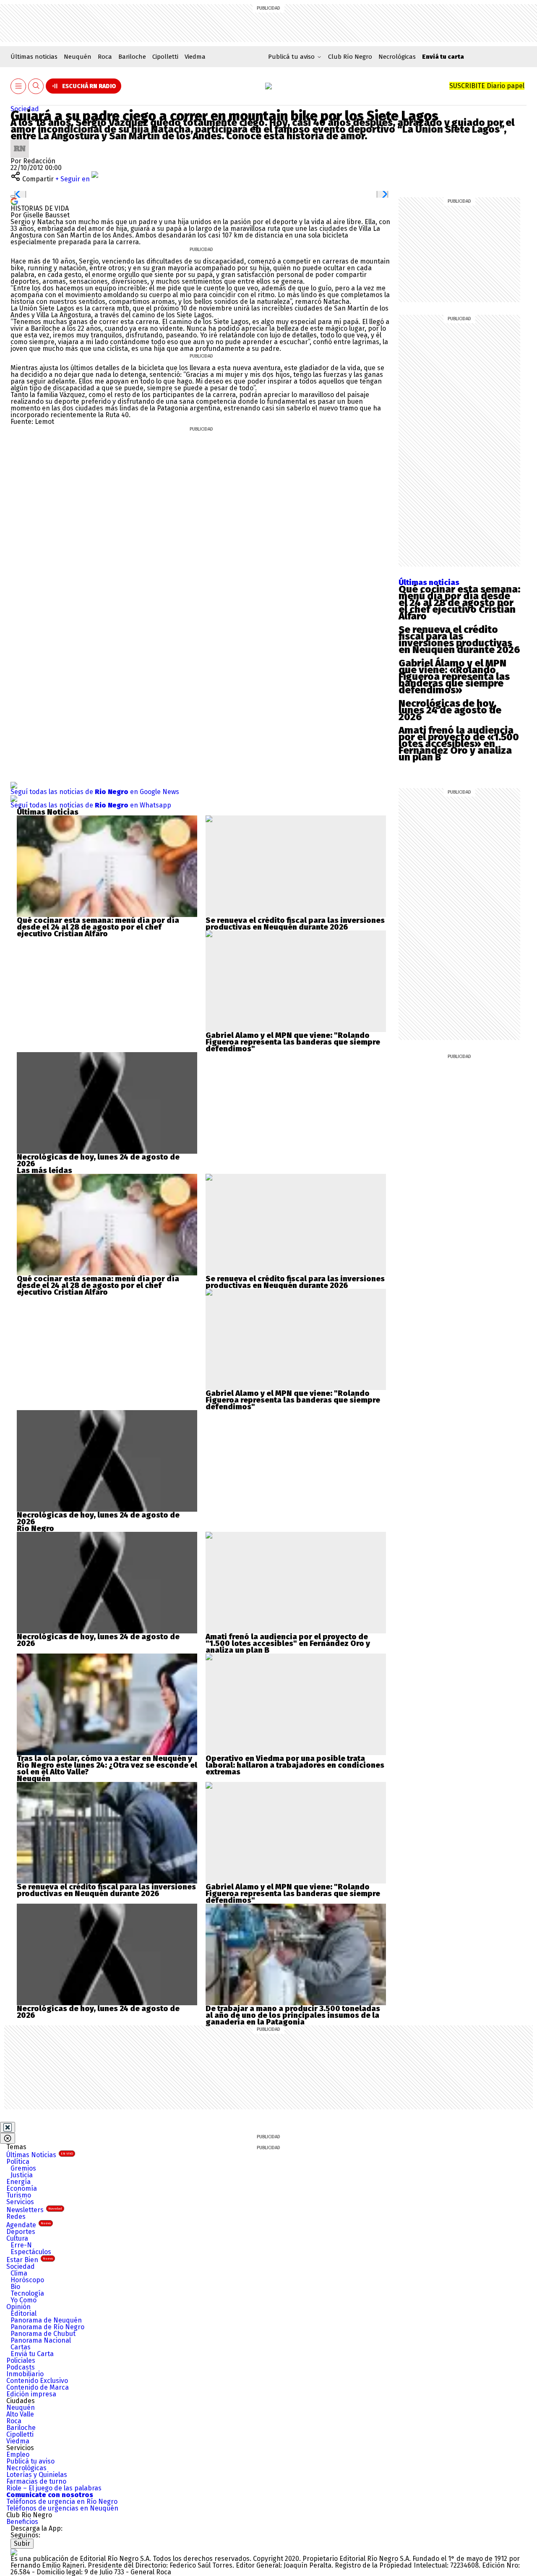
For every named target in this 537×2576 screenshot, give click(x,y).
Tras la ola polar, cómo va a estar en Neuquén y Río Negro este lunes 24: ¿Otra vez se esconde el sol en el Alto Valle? (107, 1765)
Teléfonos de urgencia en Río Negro (62, 2502)
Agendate (29, 2225)
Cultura (17, 2238)
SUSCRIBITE (487, 86)
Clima (19, 2273)
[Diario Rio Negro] (14, 2552)
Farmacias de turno (36, 2481)
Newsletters (34, 2210)
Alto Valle (20, 2414)
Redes (16, 2217)
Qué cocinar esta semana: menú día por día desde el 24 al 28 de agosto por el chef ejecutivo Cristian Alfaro (459, 603)
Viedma (195, 57)
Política (18, 2162)
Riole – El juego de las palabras (54, 2488)
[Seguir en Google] (14, 201)
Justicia (22, 2175)
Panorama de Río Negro (47, 2327)
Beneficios (22, 2522)
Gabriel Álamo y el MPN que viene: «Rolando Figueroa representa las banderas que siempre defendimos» (454, 677)
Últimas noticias (34, 57)
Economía (22, 2188)
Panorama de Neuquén (46, 2320)
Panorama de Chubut (43, 2334)
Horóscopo (27, 2280)
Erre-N (21, 2245)
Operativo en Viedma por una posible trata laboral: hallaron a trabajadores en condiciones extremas (295, 1765)
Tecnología (27, 2293)
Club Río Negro (350, 57)
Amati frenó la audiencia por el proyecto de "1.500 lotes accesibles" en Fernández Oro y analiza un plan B (288, 1643)
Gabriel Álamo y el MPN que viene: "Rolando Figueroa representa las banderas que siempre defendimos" (293, 1042)
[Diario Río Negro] (268, 86)
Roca (105, 57)
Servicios (20, 2202)
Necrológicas (397, 57)
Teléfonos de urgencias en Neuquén (62, 2508)
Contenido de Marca (38, 2387)
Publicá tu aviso (30, 2461)
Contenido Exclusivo (37, 2381)
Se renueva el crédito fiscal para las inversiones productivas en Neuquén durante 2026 (459, 640)
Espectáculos (31, 2252)
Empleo (18, 2455)
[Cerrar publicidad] (8, 2127)
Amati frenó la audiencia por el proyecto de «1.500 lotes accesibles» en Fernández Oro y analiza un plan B (459, 744)
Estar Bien (30, 2260)
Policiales (21, 2360)
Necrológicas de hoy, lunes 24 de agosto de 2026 (450, 710)
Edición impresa (31, 2394)
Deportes (21, 2232)
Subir (22, 2543)
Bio (15, 2287)
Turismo (19, 2195)
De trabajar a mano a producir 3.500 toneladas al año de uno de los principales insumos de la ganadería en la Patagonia (293, 2015)
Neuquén (78, 57)
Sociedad (25, 109)
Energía (18, 2182)
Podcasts (21, 2367)
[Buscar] (36, 86)
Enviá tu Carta (32, 2354)
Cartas (21, 2347)
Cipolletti (165, 57)
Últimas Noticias (40, 2155)
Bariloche (132, 57)
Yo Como (23, 2300)
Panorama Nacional (41, 2340)
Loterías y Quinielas (37, 2475)
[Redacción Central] (20, 142)
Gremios (23, 2168)
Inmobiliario (25, 2374)
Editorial (23, 2313)
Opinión (18, 2307)
